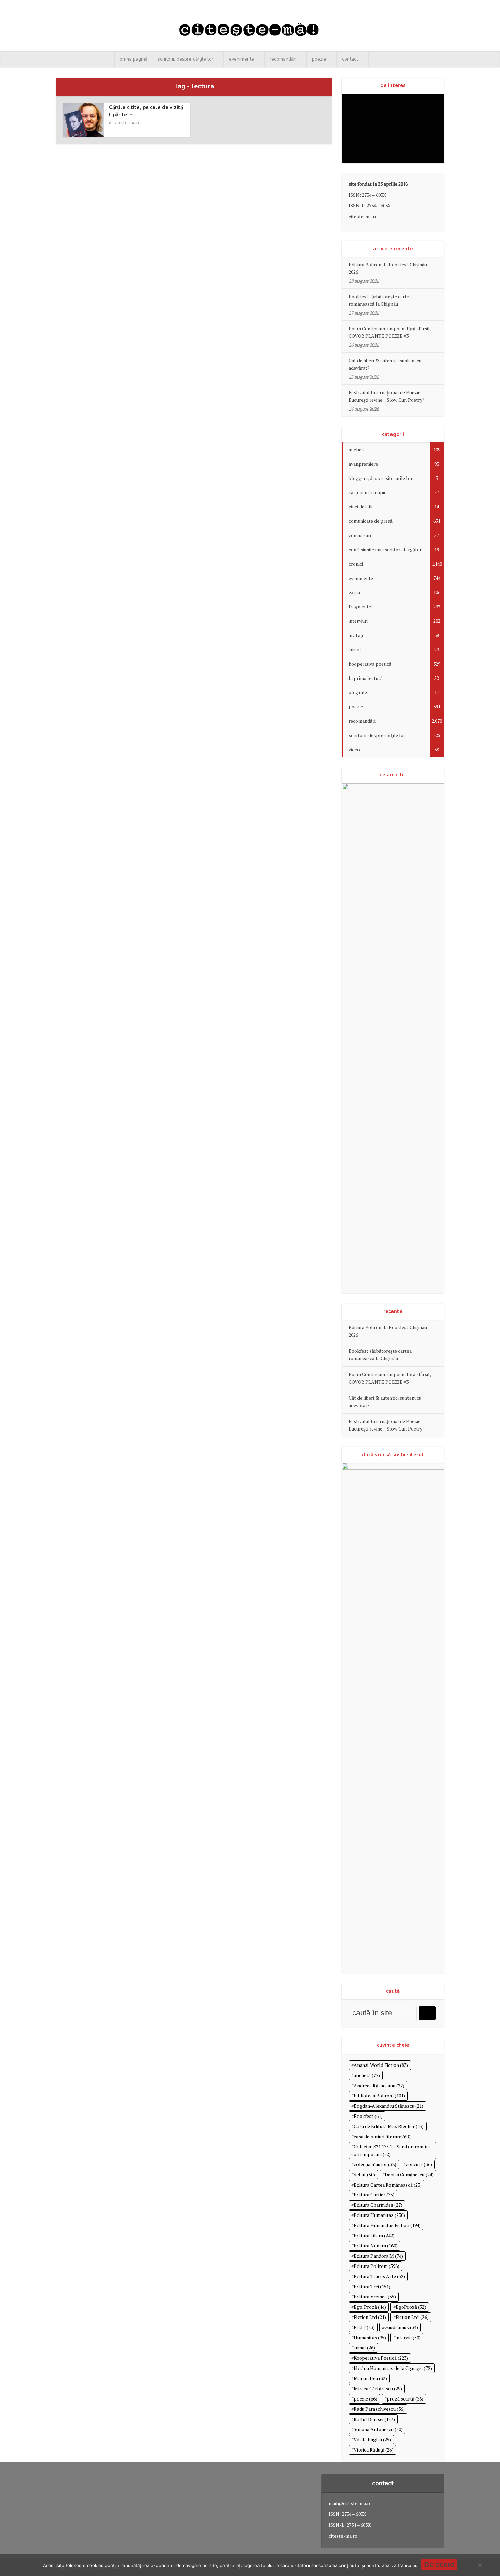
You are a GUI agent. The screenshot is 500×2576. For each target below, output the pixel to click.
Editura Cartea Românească (388, 2185)
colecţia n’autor (375, 2164)
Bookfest (368, 2116)
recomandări (283, 59)
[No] (480, 2565)
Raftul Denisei (374, 2419)
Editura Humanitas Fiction (387, 2225)
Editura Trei (372, 2286)
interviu (408, 2337)
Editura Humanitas (379, 2215)
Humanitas (370, 2337)
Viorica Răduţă (374, 2450)
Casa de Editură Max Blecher (389, 2126)
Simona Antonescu (378, 2429)
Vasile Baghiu (372, 2439)
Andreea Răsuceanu (379, 2085)
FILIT (364, 2327)
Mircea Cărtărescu (378, 2388)
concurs (419, 2164)
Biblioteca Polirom (379, 2096)
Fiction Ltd (370, 2317)
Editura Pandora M (378, 2256)
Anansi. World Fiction (381, 2065)
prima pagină (134, 59)
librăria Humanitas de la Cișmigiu (393, 2368)
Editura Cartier (374, 2195)
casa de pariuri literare (382, 2136)
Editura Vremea (375, 2297)
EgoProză (411, 2307)
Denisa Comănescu (409, 2174)
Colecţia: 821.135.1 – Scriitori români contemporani (390, 2150)
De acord (439, 2565)
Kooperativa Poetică (381, 2358)
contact (350, 59)
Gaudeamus (401, 2327)
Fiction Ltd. (412, 2317)
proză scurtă (405, 2399)
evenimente (241, 59)
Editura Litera (374, 2235)
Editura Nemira (376, 2246)
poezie (319, 59)
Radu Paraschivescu (379, 2409)
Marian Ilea (370, 2378)
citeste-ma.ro (128, 122)
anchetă (367, 2075)
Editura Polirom (377, 2266)
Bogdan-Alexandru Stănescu (389, 2106)
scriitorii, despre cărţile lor (185, 59)
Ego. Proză (370, 2307)
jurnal (364, 2348)
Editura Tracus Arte (379, 2276)
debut (364, 2174)
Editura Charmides (378, 2205)
